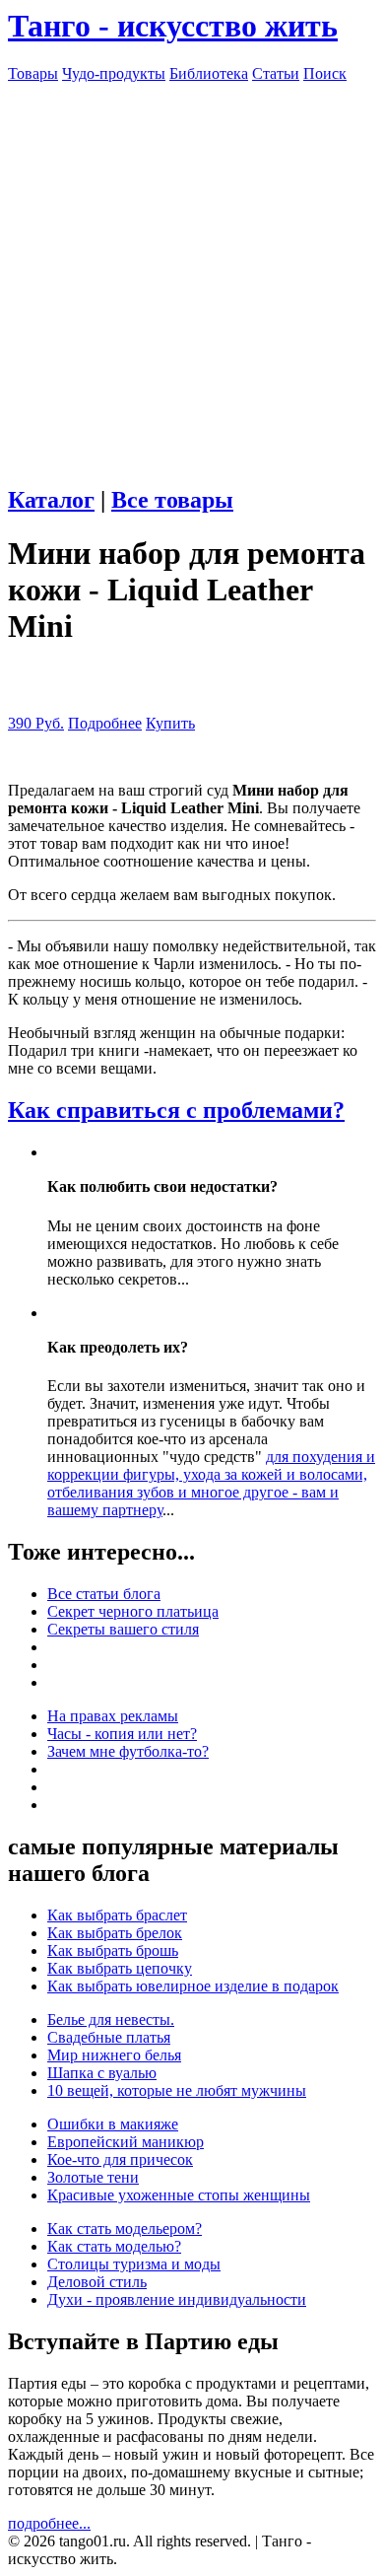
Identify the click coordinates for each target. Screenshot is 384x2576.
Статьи (276, 73)
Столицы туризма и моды (134, 2264)
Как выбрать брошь (113, 1950)
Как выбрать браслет (117, 1915)
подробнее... (49, 2523)
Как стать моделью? (114, 2246)
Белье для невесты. (111, 2019)
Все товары (172, 500)
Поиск (325, 73)
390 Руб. (36, 723)
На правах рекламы (113, 1716)
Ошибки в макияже (113, 2124)
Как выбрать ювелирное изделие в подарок (193, 1986)
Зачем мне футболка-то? (128, 1751)
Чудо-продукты (114, 73)
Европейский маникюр (126, 2142)
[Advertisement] (192, 275)
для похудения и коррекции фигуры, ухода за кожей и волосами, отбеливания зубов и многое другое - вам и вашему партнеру (211, 1483)
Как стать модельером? (125, 2228)
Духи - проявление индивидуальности (177, 2299)
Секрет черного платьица (133, 1611)
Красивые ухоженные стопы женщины (179, 2195)
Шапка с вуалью (102, 2073)
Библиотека (209, 73)
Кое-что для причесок (120, 2159)
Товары (33, 73)
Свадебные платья (109, 2037)
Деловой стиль (97, 2282)
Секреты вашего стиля (123, 1629)
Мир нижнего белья (114, 2055)
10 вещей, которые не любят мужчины (177, 2090)
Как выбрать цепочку (120, 1968)
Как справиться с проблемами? (176, 1110)
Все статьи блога (104, 1594)
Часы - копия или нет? (122, 1734)
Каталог (51, 500)
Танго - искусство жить (173, 26)
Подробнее (105, 723)
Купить (170, 723)
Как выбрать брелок (115, 1933)
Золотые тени (93, 2177)
